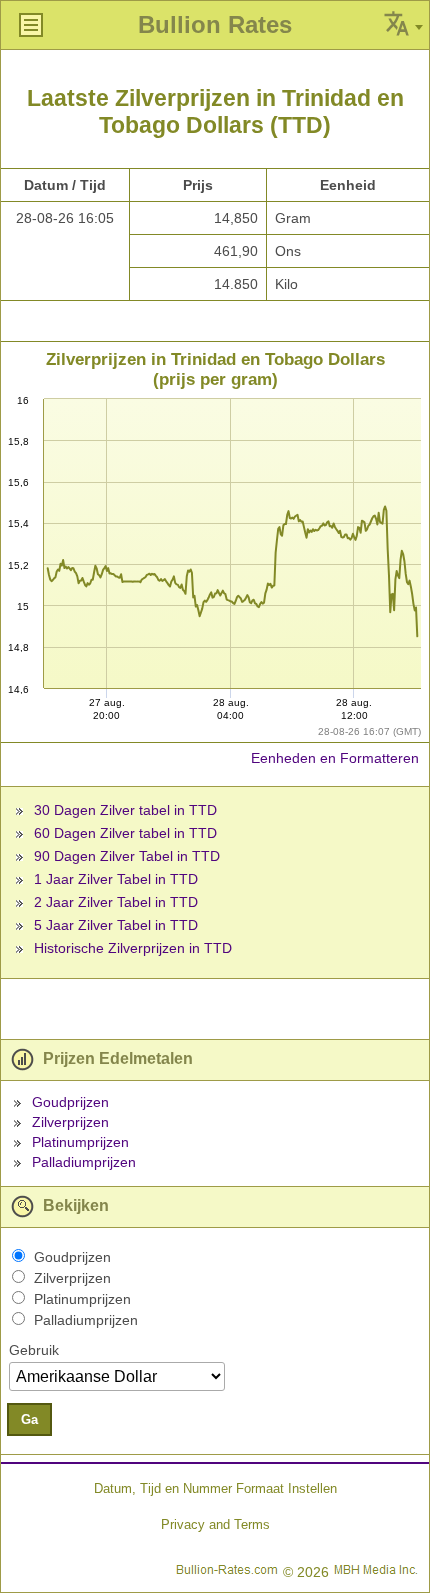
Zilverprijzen (70, 1122)
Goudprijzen (70, 1102)
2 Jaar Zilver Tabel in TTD (116, 902)
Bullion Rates (215, 24)
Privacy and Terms (215, 1524)
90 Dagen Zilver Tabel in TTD (127, 856)
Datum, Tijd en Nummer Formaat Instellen (215, 1488)
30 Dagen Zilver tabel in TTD (125, 810)
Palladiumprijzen (84, 1162)
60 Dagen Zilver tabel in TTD (125, 833)
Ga (29, 1419)
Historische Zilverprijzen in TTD (133, 948)
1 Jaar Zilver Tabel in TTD (116, 879)
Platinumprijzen (80, 1142)
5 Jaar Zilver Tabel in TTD (116, 925)
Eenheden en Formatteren (335, 758)
